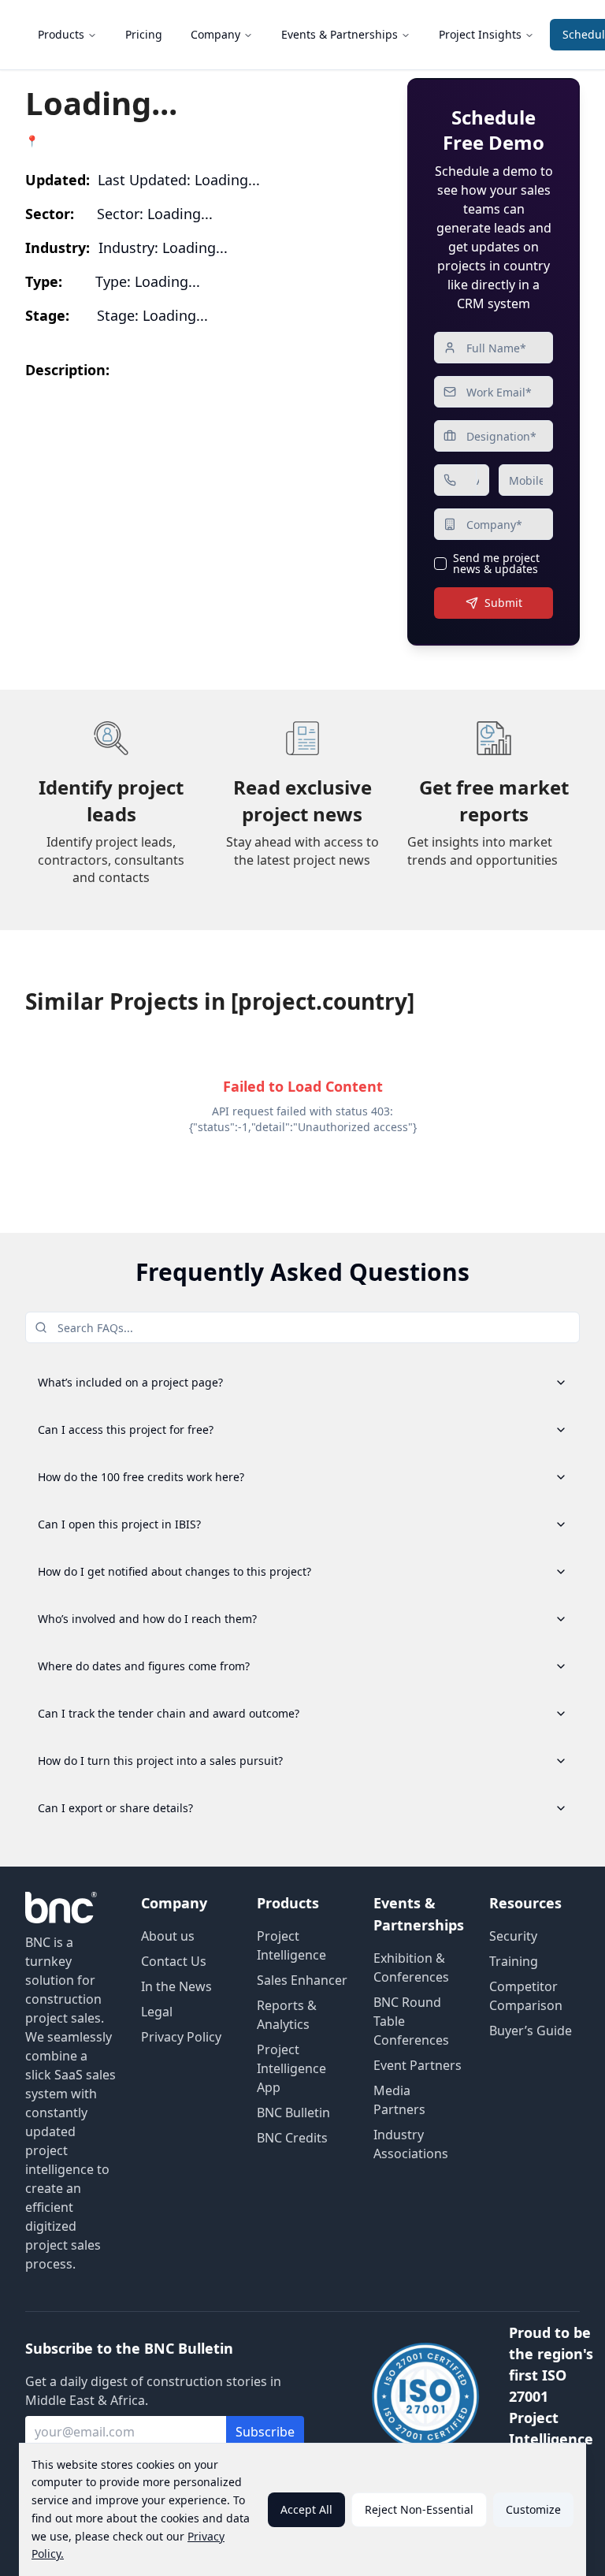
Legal (157, 2012)
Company (215, 34)
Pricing (144, 34)
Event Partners (418, 2065)
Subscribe (265, 2432)
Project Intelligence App (291, 2068)
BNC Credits (292, 2138)
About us (168, 1936)
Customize (533, 2509)
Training (514, 1961)
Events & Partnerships (340, 34)
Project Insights (480, 34)
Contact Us (174, 1961)
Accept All (306, 2509)
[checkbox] (440, 564)
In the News (176, 1986)
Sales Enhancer (302, 1980)
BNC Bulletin (293, 2113)
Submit (503, 603)
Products (61, 34)
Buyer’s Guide (531, 2031)
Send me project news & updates (496, 564)
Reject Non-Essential (419, 2509)
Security (513, 1936)
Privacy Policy (181, 2037)
